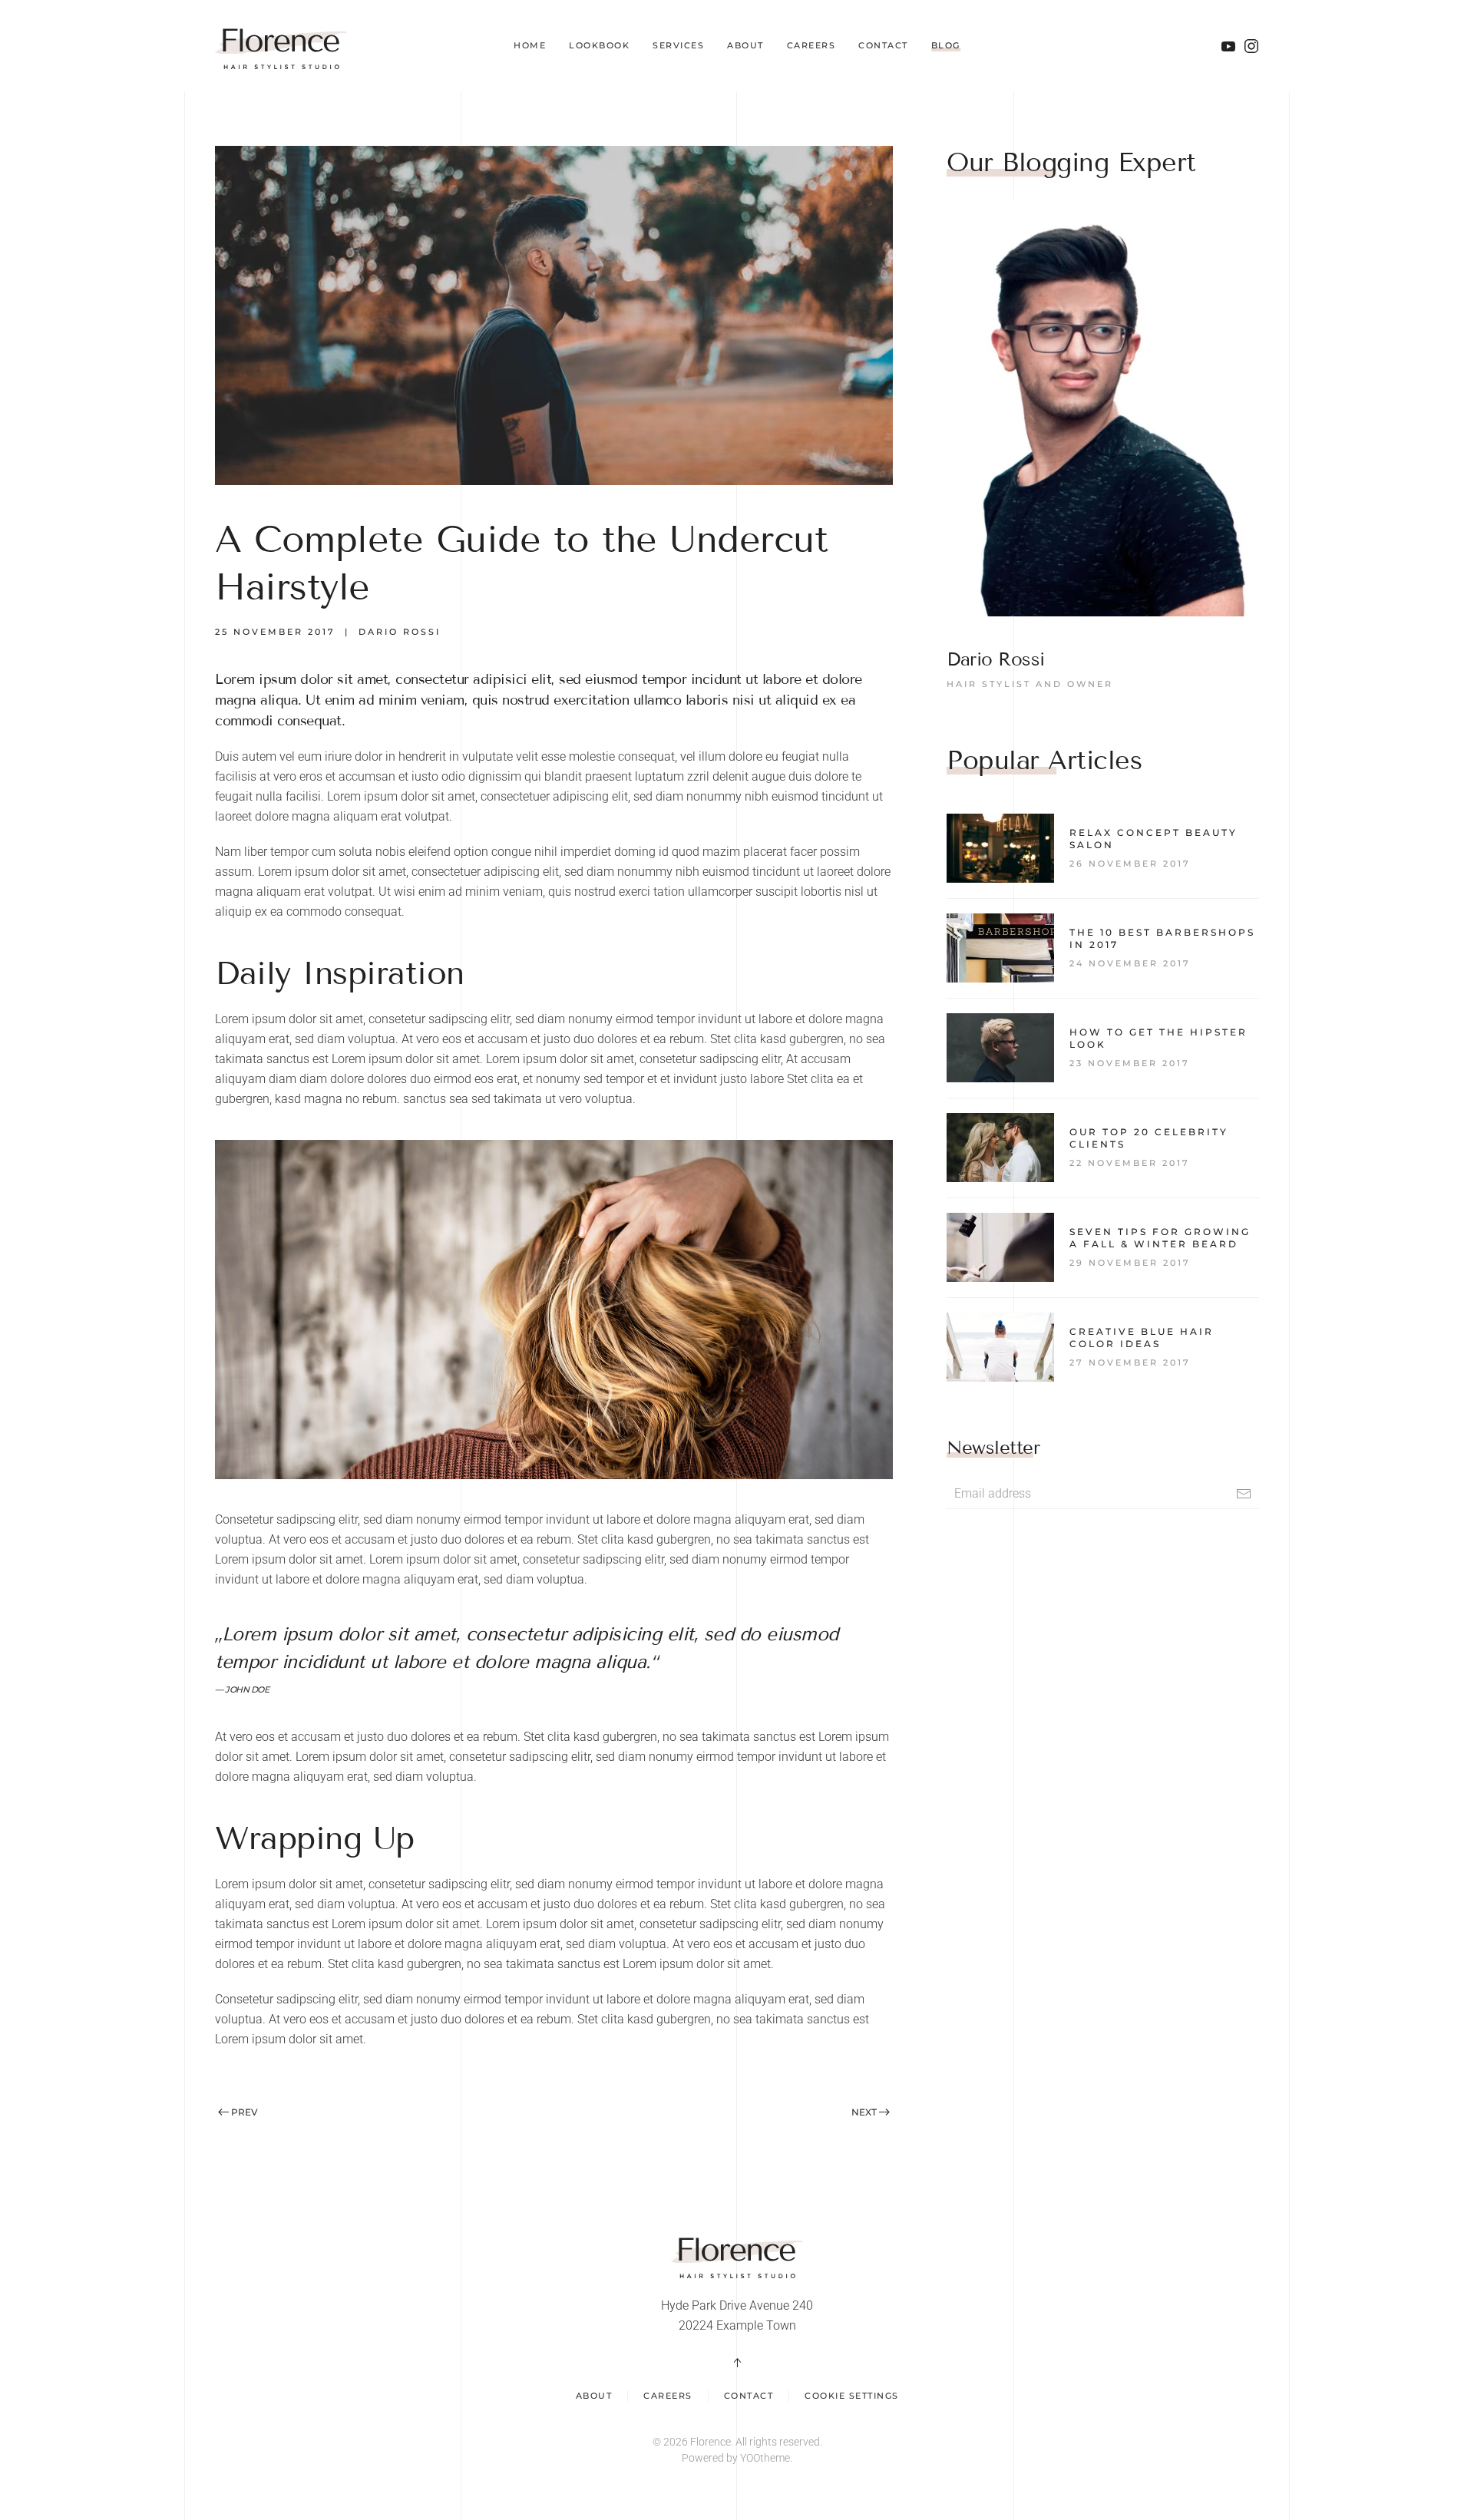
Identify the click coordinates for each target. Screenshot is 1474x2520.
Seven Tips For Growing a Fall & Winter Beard (1160, 1238)
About (745, 45)
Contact (883, 45)
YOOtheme (765, 2458)
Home (530, 45)
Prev (245, 2112)
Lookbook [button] (599, 45)
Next (864, 2112)
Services (678, 45)
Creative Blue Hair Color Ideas (1142, 1338)
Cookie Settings (852, 2396)
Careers (811, 45)
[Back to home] (281, 46)
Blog (946, 45)
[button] (737, 2363)
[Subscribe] (1244, 1494)
